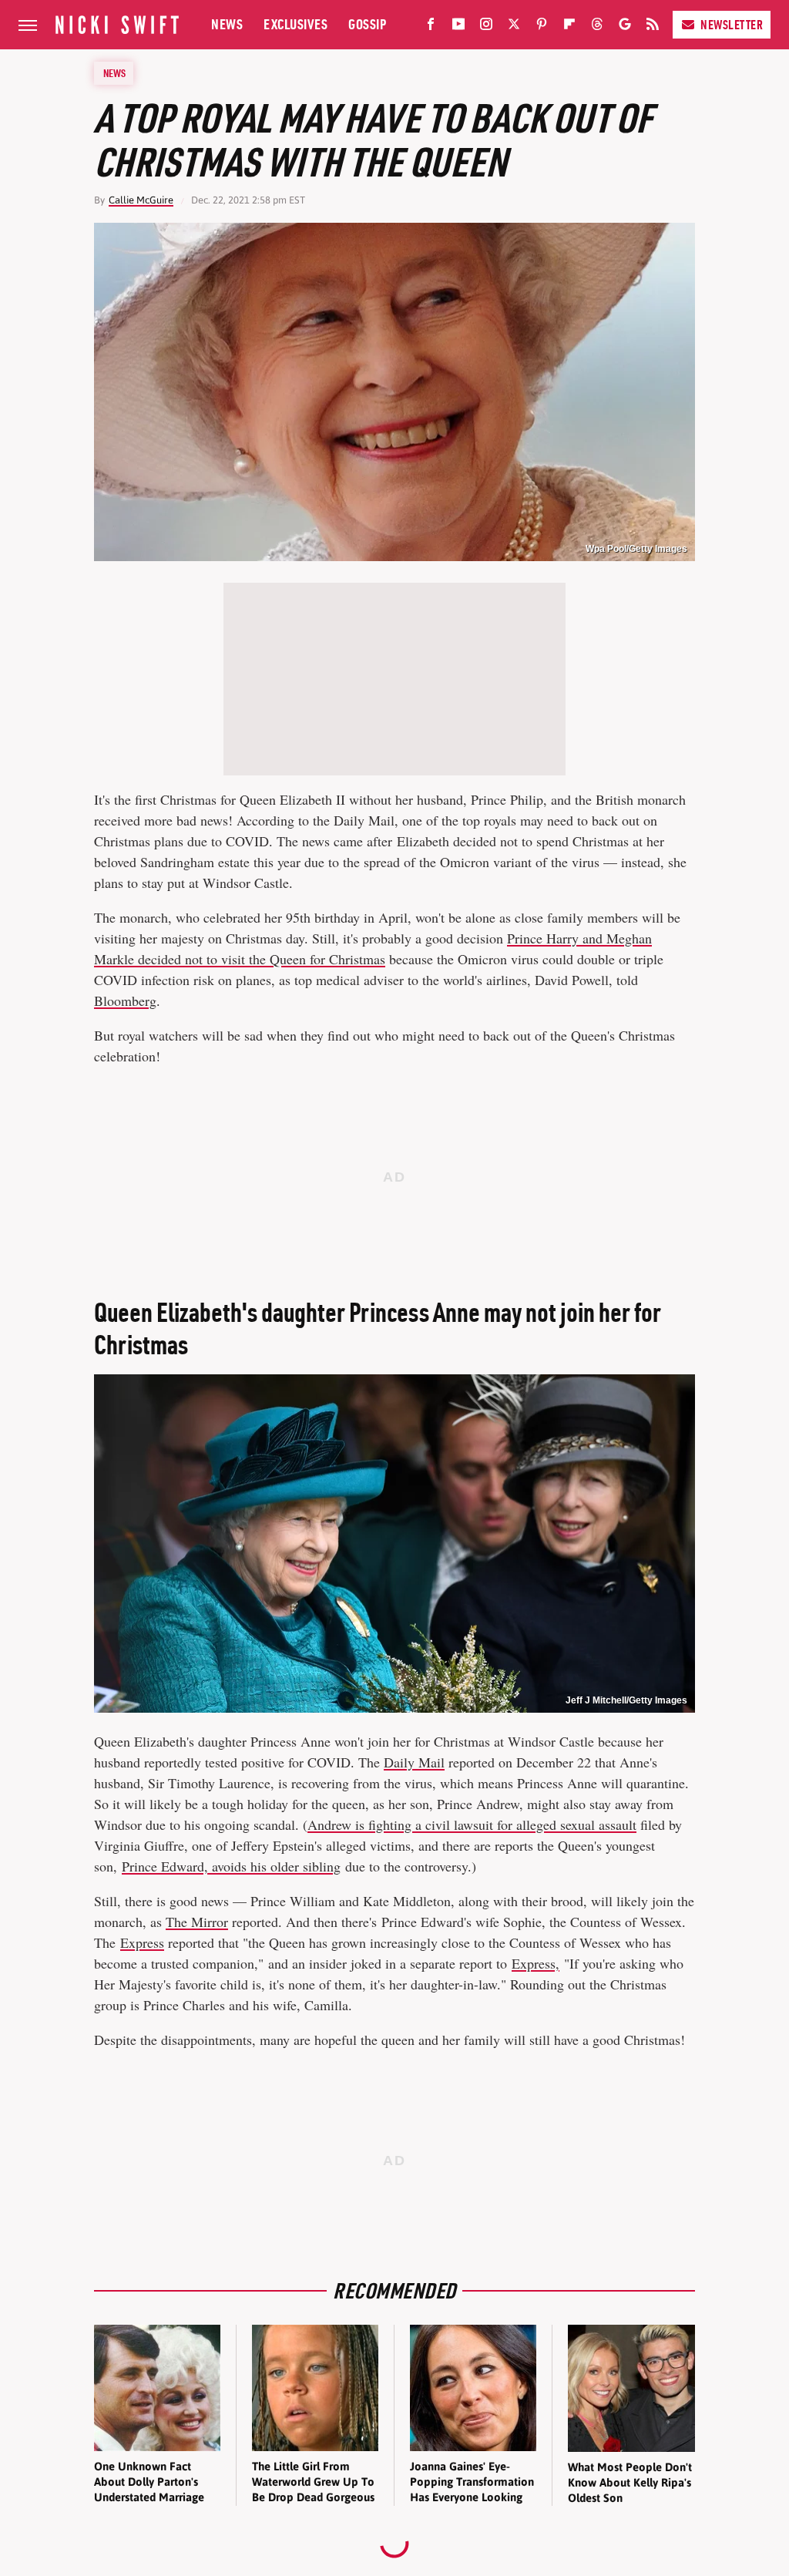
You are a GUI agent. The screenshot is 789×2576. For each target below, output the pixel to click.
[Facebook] (431, 27)
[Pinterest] (542, 27)
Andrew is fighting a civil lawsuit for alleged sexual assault (472, 1824)
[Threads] (597, 27)
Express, (536, 1963)
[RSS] (653, 27)
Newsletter (732, 25)
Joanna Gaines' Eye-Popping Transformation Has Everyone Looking (472, 2482)
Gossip (367, 24)
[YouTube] (458, 27)
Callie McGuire (141, 200)
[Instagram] (486, 27)
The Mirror (197, 1922)
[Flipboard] (569, 27)
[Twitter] (514, 27)
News (227, 24)
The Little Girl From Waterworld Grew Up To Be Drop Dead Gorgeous (313, 2482)
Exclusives (295, 24)
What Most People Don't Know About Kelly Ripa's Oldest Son (630, 2483)
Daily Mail (414, 1762)
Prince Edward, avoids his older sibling (231, 1866)
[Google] (625, 27)
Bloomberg (125, 1000)
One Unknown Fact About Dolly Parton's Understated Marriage (149, 2482)
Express (142, 1942)
